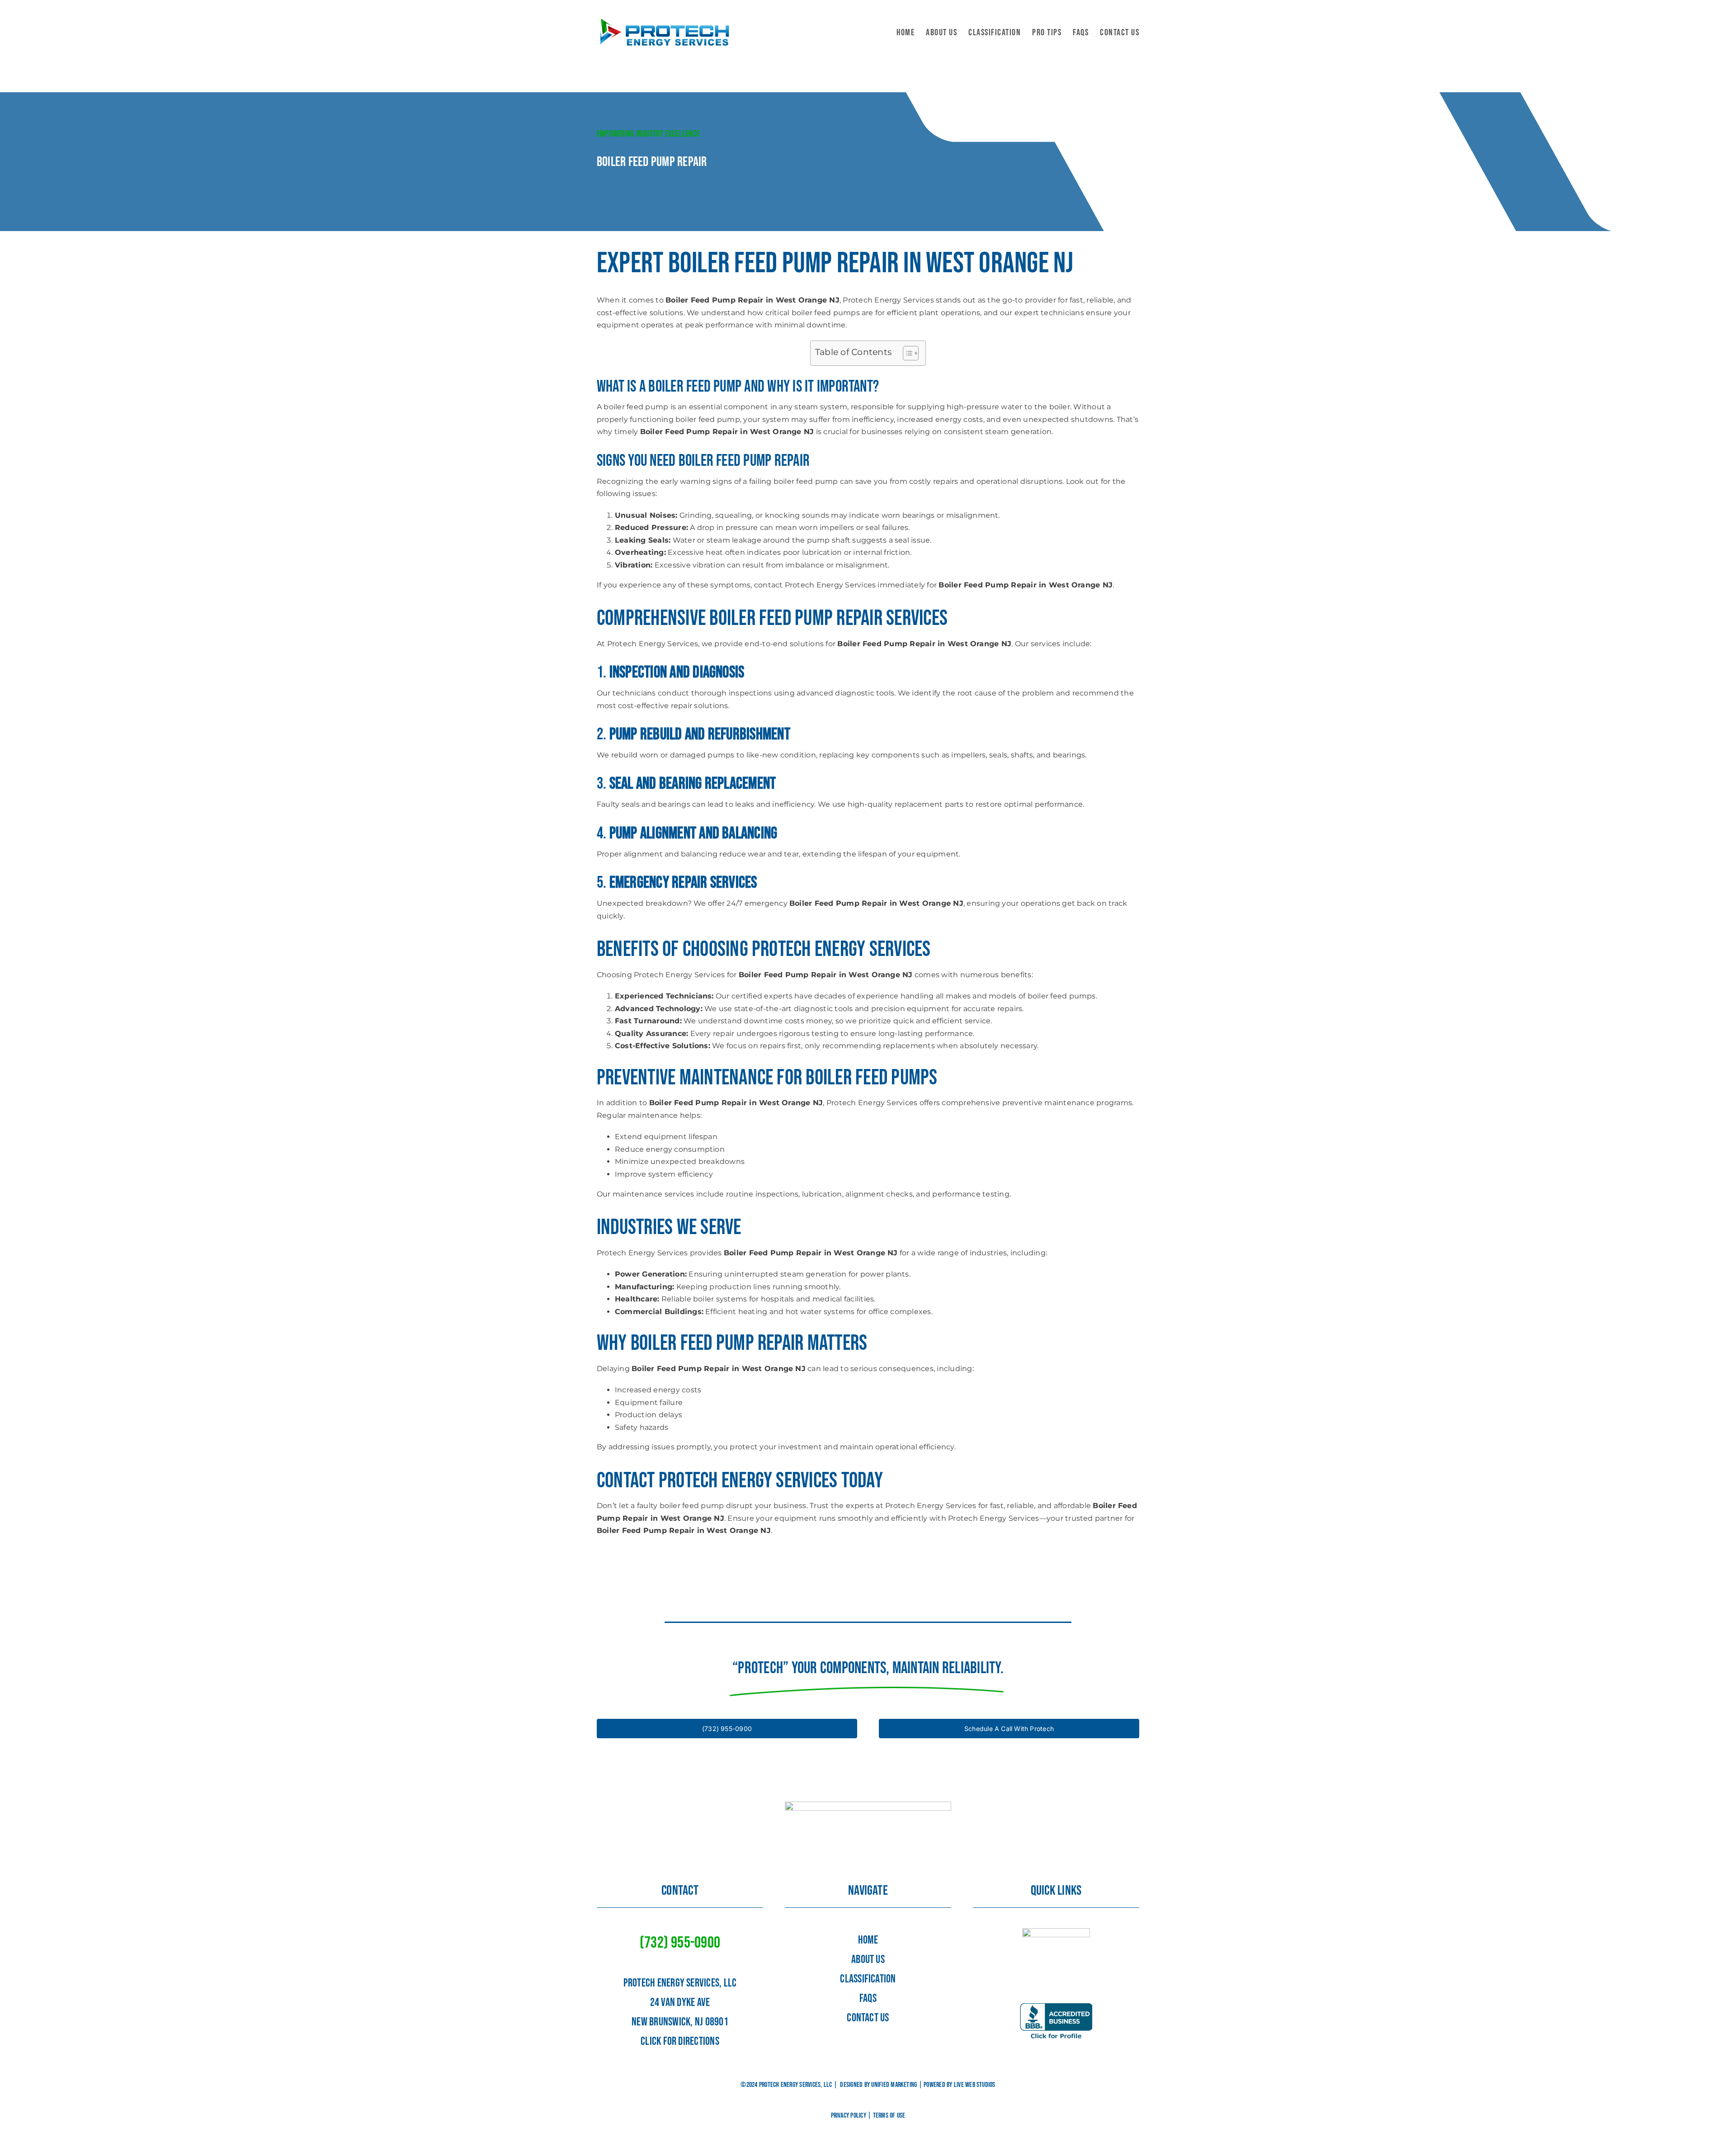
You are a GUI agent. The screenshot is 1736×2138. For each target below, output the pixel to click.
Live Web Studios (975, 2085)
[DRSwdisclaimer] (1056, 1932)
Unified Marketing (894, 2085)
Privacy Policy (849, 2116)
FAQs (868, 1998)
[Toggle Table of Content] (906, 353)
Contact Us (868, 2018)
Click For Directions (680, 2041)
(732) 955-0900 (680, 1943)
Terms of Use (889, 2116)
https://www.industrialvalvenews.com (666, 1552)
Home (868, 1940)
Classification (868, 1979)
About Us (868, 1960)
